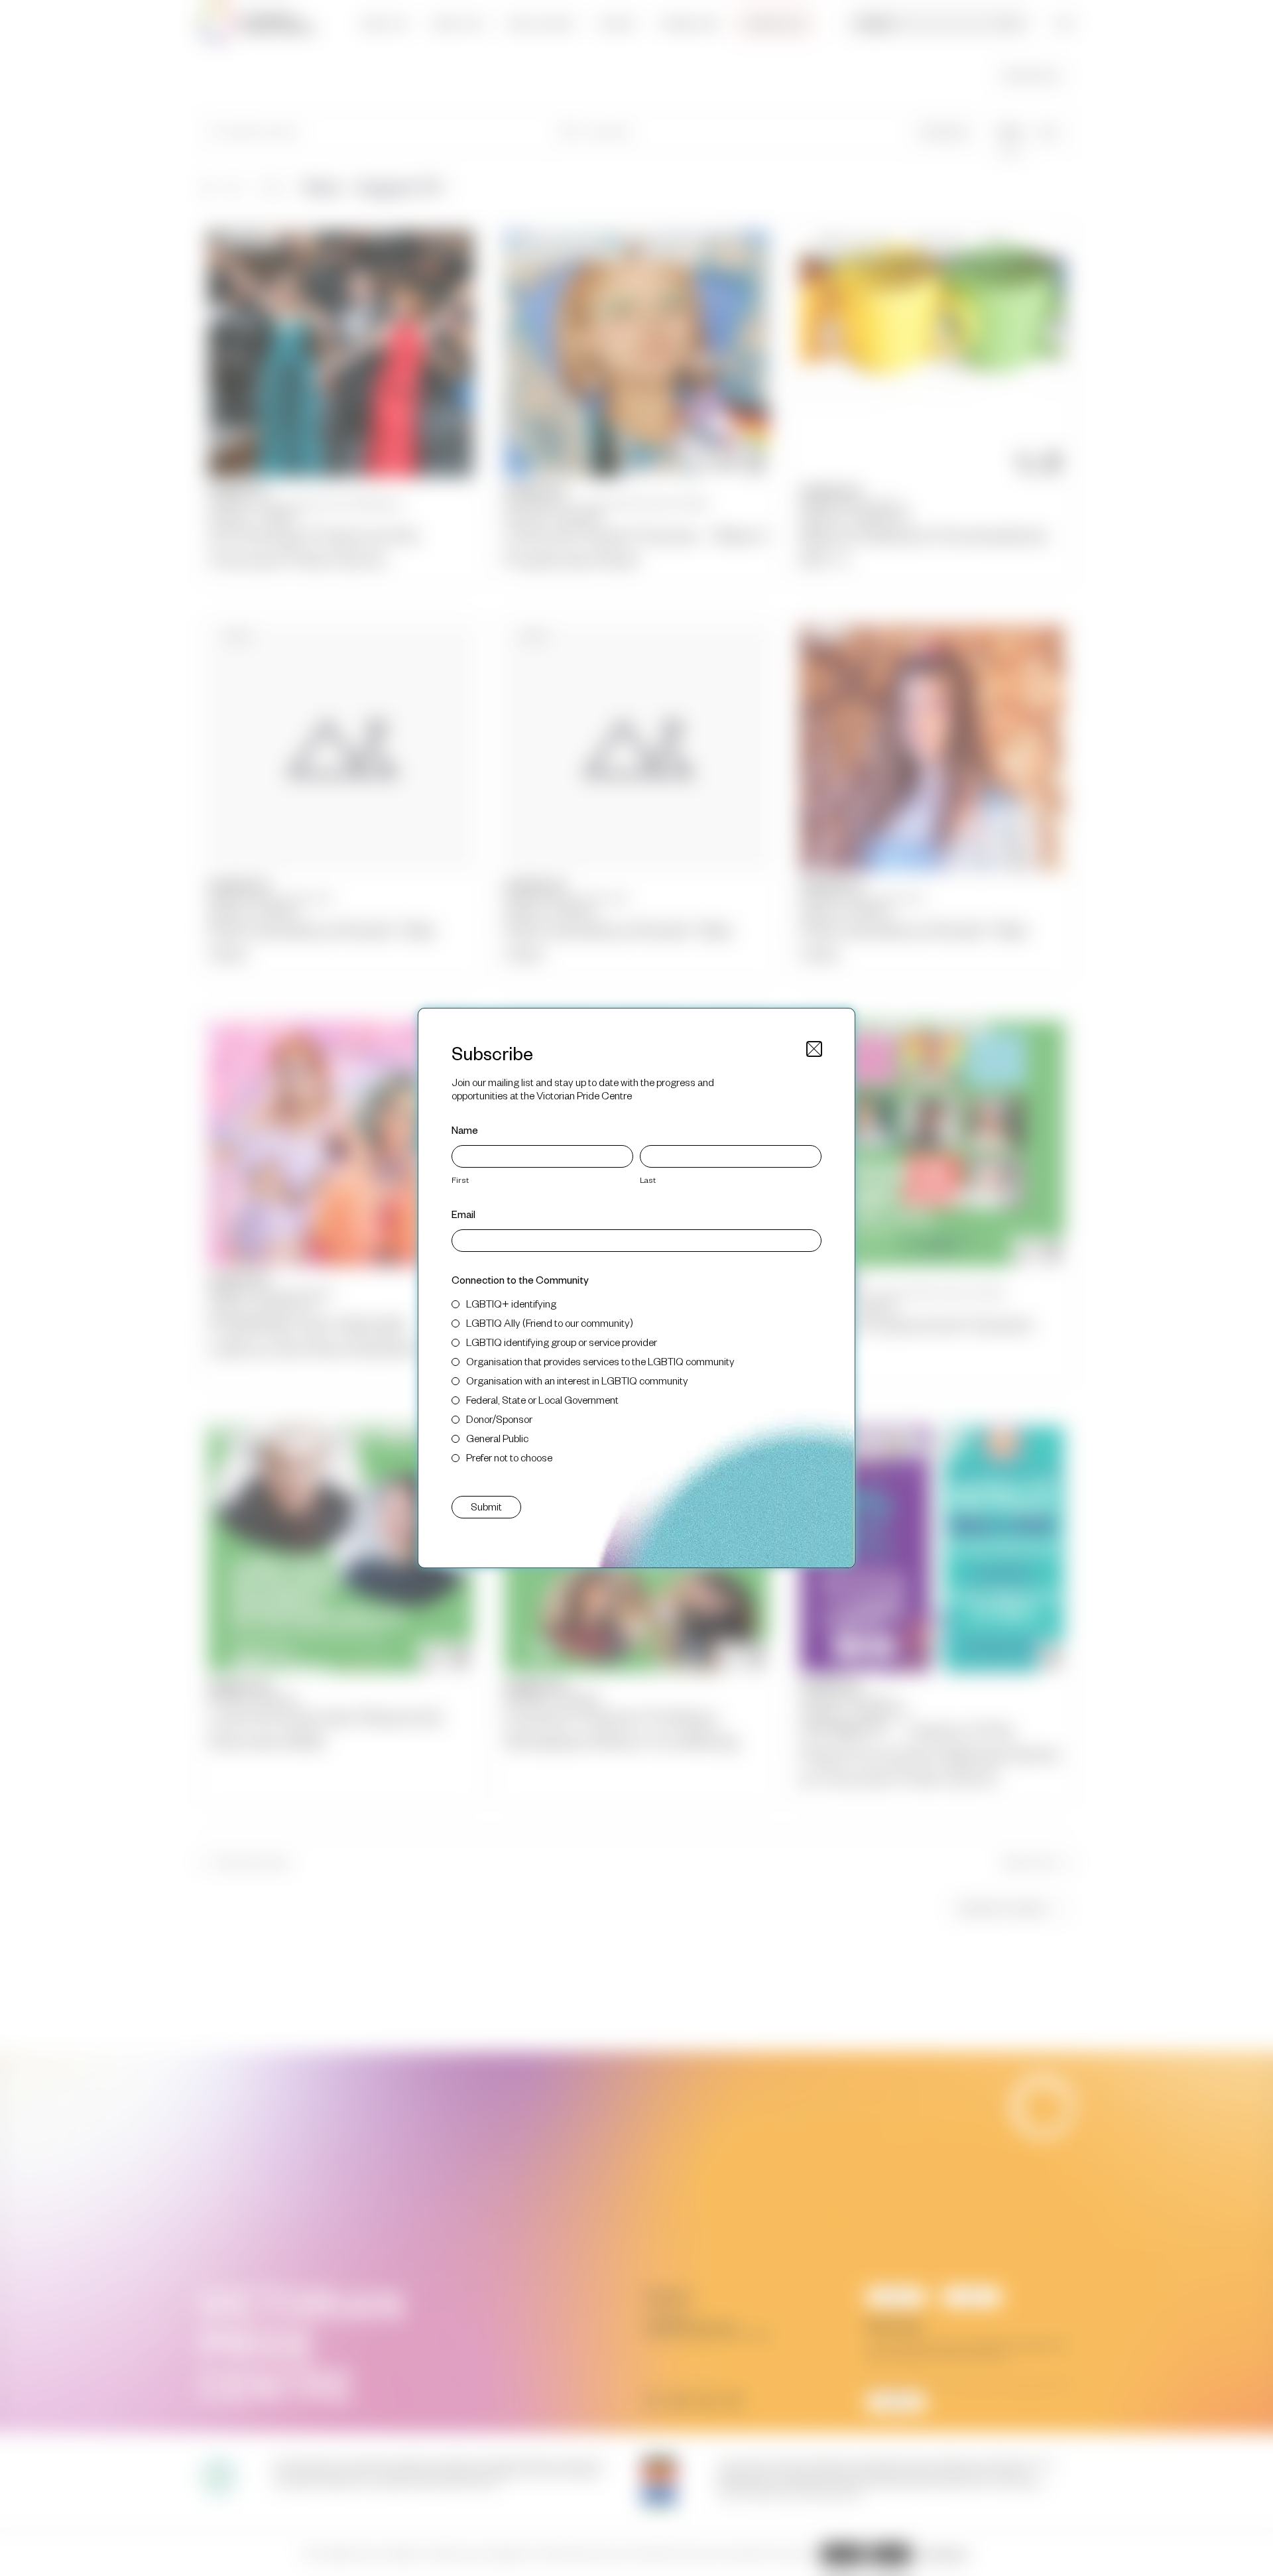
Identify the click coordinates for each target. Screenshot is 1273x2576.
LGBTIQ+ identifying (511, 1303)
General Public (497, 1438)
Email (463, 1214)
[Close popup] (814, 1049)
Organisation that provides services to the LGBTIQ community (600, 1361)
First (460, 1180)
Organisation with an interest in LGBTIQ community (577, 1380)
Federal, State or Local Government (542, 1399)
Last (648, 1180)
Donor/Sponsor (499, 1419)
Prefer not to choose (509, 1457)
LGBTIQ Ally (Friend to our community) (550, 1322)
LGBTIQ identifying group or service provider (562, 1342)
